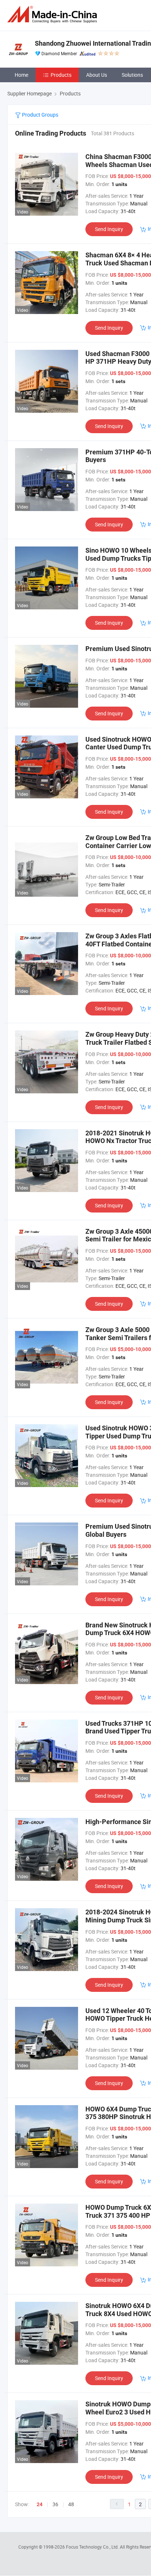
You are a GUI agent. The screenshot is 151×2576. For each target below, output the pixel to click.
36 (55, 2504)
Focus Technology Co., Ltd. (93, 2547)
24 (40, 2504)
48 (71, 2504)
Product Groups (40, 115)
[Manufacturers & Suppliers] (54, 14)
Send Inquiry (109, 229)
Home (21, 75)
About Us (97, 75)
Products (61, 75)
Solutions (132, 75)
